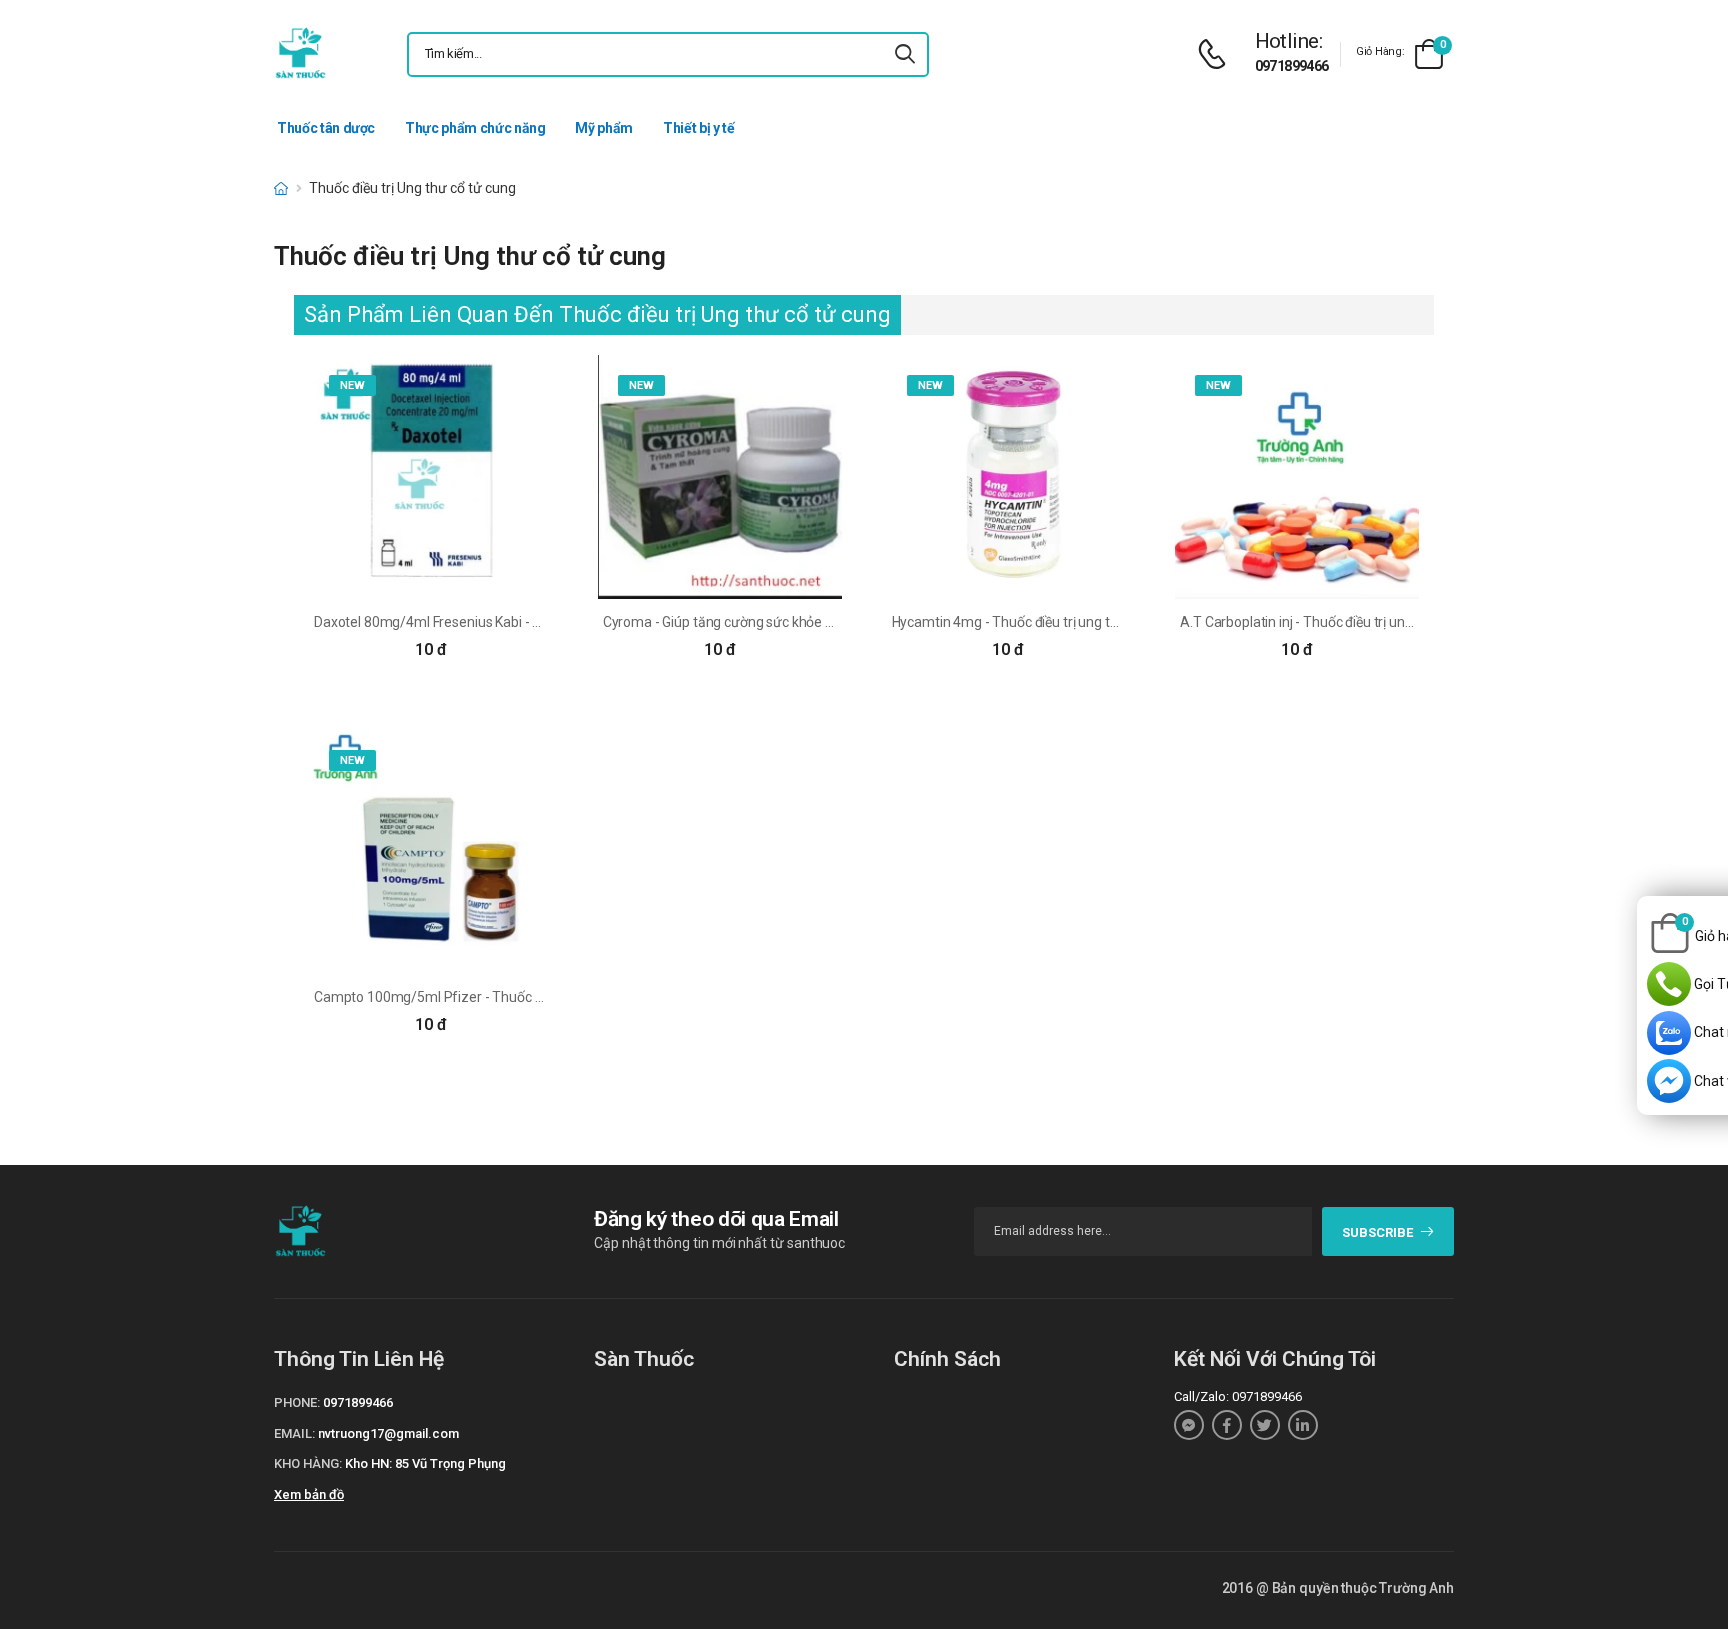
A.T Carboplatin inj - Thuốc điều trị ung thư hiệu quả (1336, 622)
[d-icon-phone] (1217, 54)
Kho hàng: (308, 1463)
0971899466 (1292, 66)
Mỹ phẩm (604, 128)
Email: (294, 1433)
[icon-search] (905, 54)
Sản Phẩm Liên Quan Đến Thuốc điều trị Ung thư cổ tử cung (597, 314)
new (352, 385)
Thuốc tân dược (326, 128)
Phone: (297, 1402)
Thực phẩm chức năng (475, 128)
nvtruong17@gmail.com (388, 1433)
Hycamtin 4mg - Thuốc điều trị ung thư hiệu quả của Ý (1055, 622)
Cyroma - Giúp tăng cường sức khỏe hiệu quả (740, 622)
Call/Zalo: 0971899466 (1238, 1396)
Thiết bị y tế (698, 128)
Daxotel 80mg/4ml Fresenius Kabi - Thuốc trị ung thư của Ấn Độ (508, 622)
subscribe (1377, 1232)
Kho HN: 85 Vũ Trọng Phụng (425, 1463)
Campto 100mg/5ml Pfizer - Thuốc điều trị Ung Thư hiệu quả (500, 997)
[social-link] (1189, 1425)
